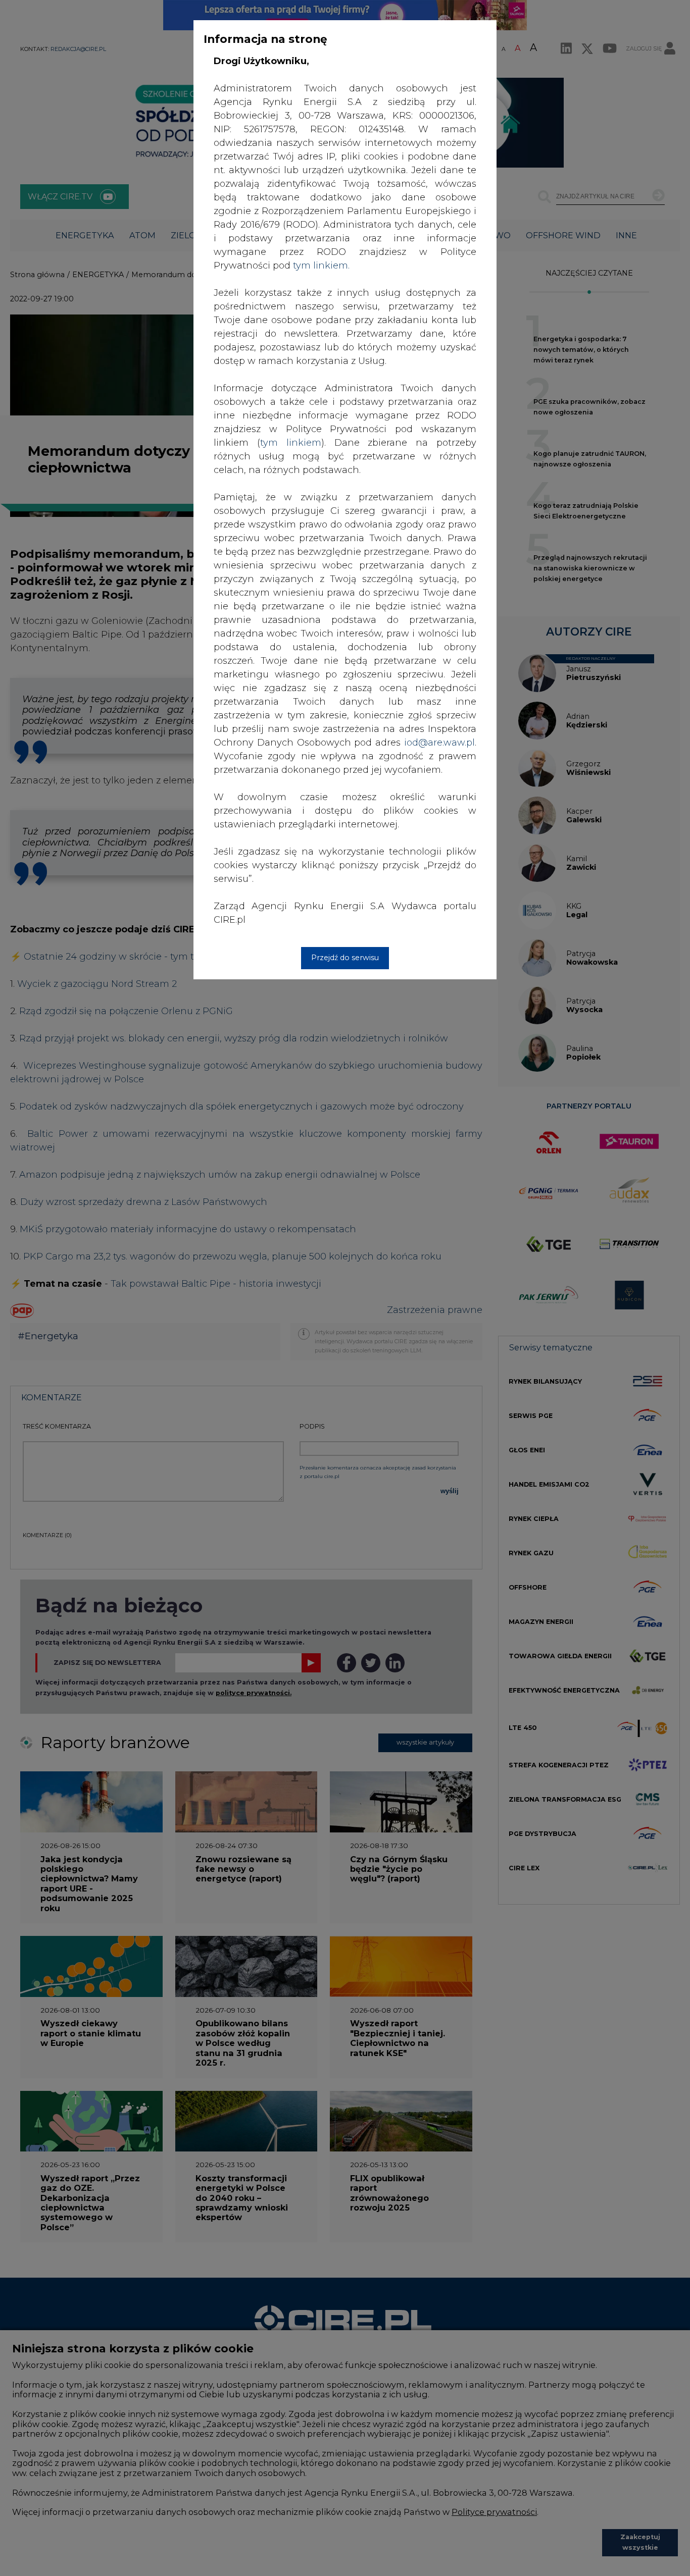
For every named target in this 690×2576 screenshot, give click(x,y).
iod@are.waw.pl (439, 743)
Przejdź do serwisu (345, 958)
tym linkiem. (321, 266)
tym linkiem (291, 443)
